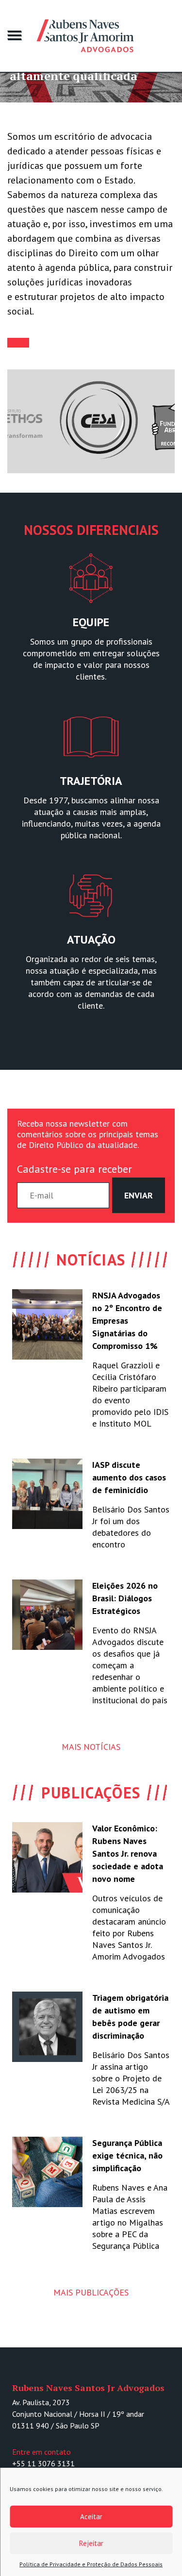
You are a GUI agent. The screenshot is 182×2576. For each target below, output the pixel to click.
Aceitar (91, 2517)
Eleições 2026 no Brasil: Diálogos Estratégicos (125, 1598)
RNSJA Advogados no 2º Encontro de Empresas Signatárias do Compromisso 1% (127, 1321)
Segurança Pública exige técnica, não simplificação (127, 2155)
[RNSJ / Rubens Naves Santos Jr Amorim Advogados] (85, 36)
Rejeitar (91, 2543)
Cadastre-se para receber (74, 1169)
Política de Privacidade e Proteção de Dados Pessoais (91, 2564)
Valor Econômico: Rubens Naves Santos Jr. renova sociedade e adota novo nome (128, 1853)
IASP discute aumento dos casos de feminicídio (129, 1477)
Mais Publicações (91, 2292)
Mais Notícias (91, 1747)
